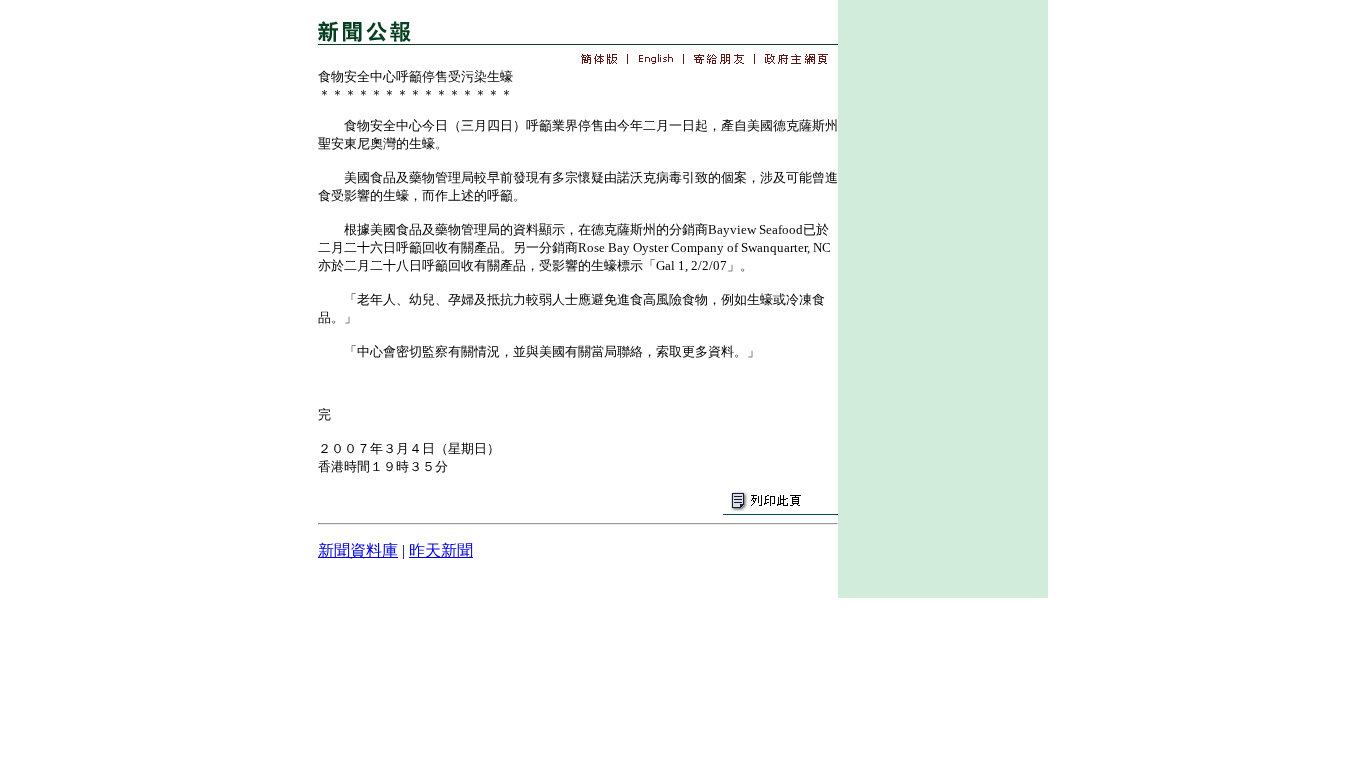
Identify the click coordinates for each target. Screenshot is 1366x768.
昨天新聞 (441, 550)
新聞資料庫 (358, 550)
